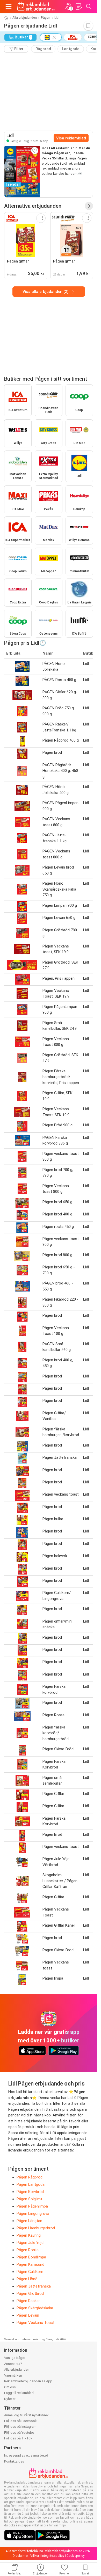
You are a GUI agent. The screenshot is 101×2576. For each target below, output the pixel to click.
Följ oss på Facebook (20, 2421)
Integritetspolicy (53, 2556)
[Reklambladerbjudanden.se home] (36, 6)
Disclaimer (20, 2556)
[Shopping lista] (78, 6)
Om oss (10, 2387)
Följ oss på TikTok (18, 2438)
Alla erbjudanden (25, 18)
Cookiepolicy (76, 2556)
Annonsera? (13, 2364)
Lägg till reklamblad (19, 2393)
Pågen (46, 18)
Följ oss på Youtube (19, 2433)
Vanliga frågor (15, 2358)
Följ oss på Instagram (20, 2427)
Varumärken (13, 2375)
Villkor (35, 2556)
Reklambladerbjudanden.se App (28, 2381)
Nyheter (10, 2399)
